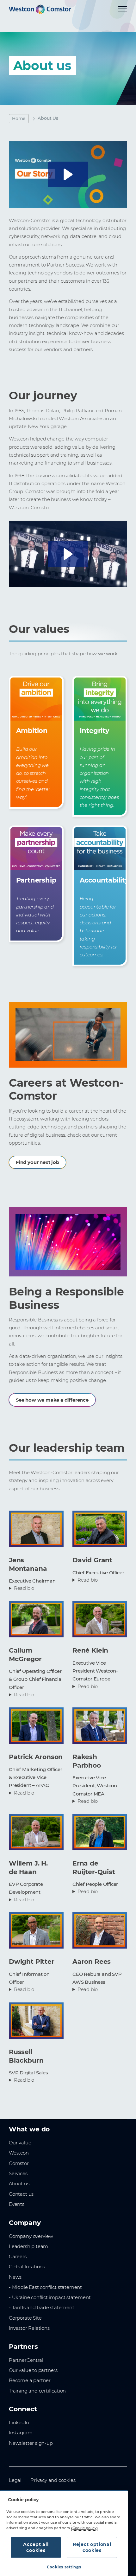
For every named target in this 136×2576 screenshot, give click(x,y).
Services (18, 2174)
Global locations (27, 2267)
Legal (15, 2480)
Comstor (19, 2163)
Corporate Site (25, 2318)
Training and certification (37, 2391)
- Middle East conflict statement (45, 2287)
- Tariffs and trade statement (42, 2308)
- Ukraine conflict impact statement (50, 2297)
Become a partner (30, 2380)
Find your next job (37, 1162)
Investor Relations (29, 2328)
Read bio (24, 1588)
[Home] (40, 9)
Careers (18, 2257)
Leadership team (28, 2246)
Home (19, 119)
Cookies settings (64, 2567)
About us (19, 2184)
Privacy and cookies (53, 2480)
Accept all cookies (36, 2547)
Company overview (31, 2236)
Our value (20, 2143)
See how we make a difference (52, 1400)
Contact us (21, 2194)
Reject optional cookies (92, 2547)
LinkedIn (19, 2423)
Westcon (19, 2153)
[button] (68, 174)
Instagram (21, 2433)
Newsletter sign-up (31, 2443)
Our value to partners (33, 2370)
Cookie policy (84, 2528)
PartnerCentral (26, 2360)
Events (17, 2204)
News (15, 2277)
